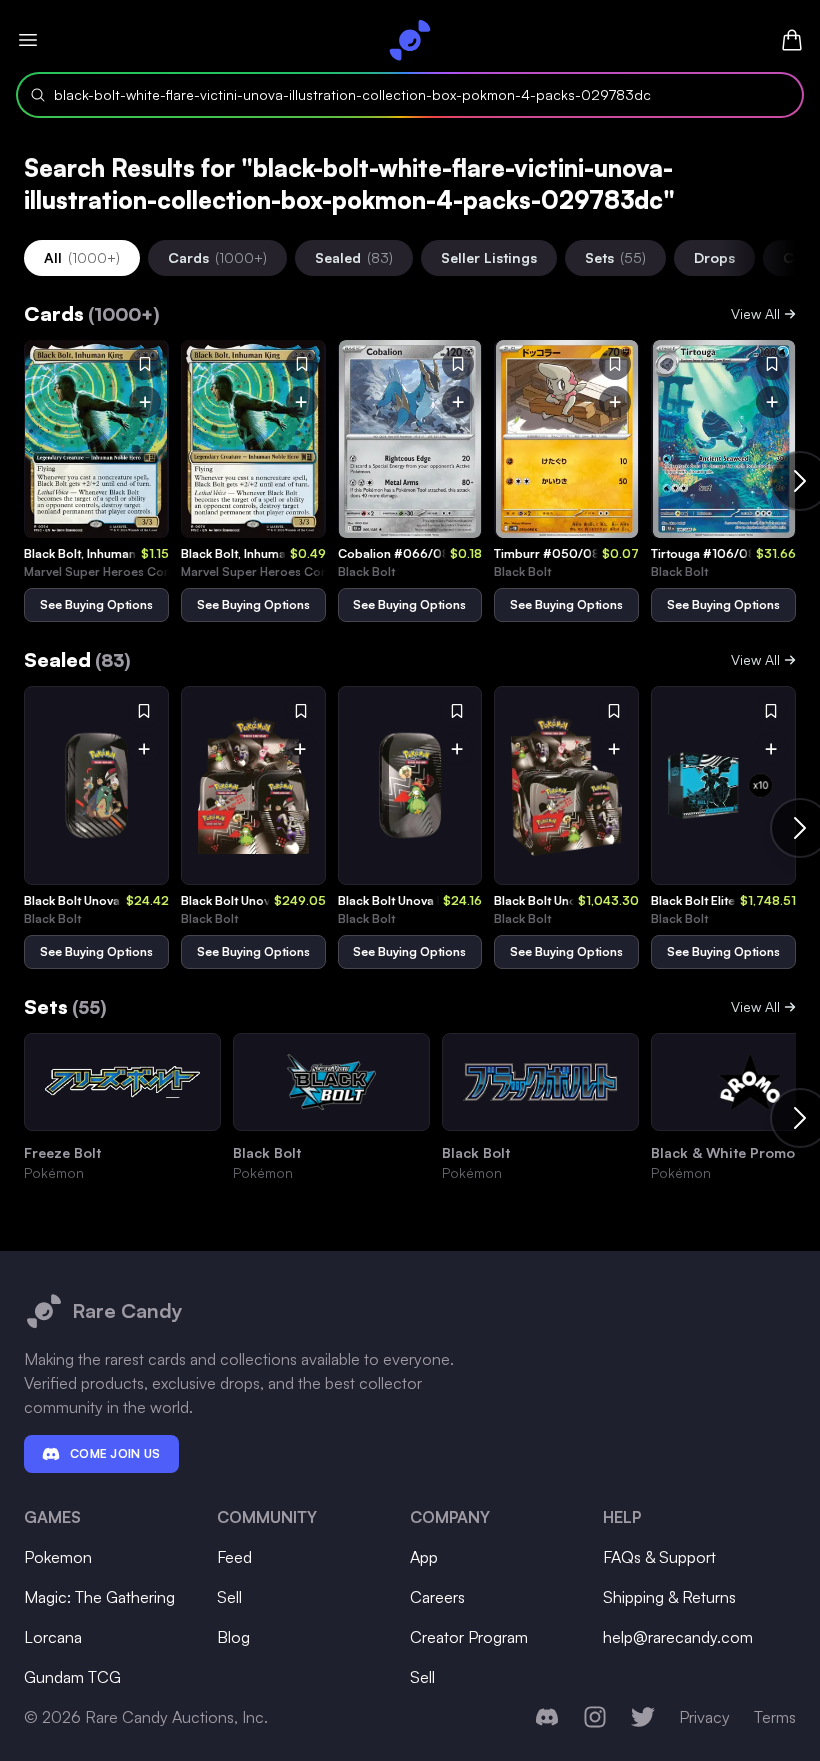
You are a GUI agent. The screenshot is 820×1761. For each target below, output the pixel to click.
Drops (714, 257)
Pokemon (58, 1557)
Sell (229, 1597)
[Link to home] (410, 40)
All (82, 257)
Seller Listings (489, 257)
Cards (217, 257)
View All (755, 313)
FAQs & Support (659, 1557)
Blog (233, 1637)
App (424, 1557)
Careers (437, 1597)
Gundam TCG (72, 1677)
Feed (234, 1557)
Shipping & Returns (669, 1597)
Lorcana (53, 1637)
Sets (615, 257)
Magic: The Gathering (99, 1597)
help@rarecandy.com (678, 1637)
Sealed (354, 257)
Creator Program (469, 1637)
